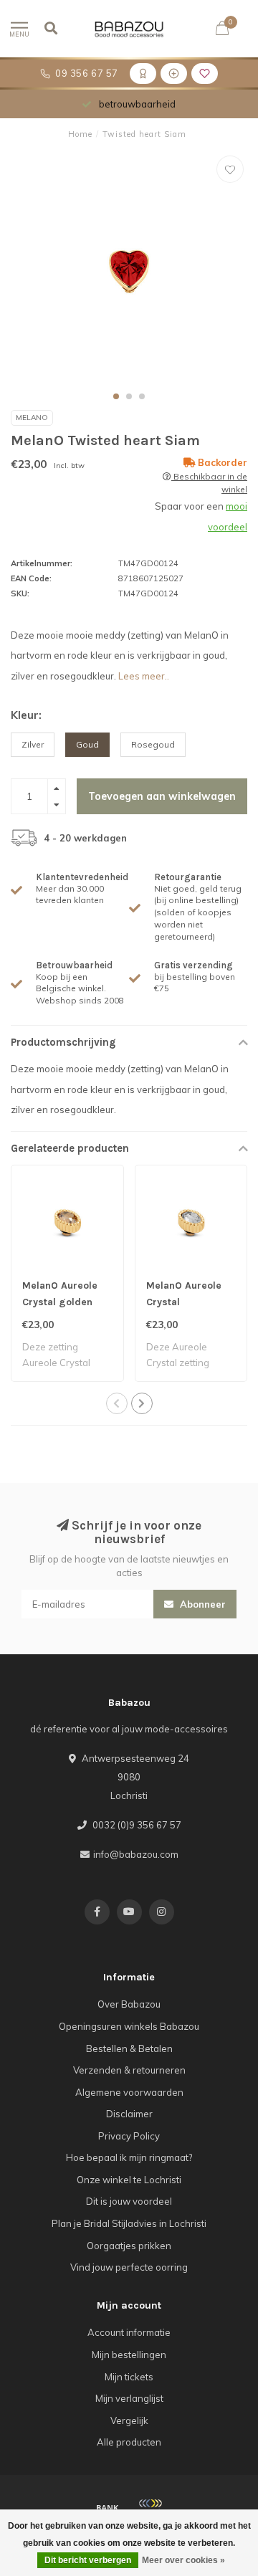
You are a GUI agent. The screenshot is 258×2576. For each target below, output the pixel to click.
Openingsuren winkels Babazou (129, 2026)
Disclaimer (129, 2114)
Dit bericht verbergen (88, 2560)
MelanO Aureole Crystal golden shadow (60, 1302)
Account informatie (129, 2332)
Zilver (33, 744)
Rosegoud (153, 744)
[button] (116, 396)
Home (80, 134)
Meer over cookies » (183, 2560)
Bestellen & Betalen (129, 2048)
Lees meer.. (144, 676)
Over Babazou (129, 2004)
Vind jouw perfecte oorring (129, 2267)
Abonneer (201, 1604)
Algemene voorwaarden (129, 2092)
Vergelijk (129, 2420)
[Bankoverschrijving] (107, 2507)
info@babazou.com (136, 1854)
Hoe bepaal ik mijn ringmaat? (129, 2157)
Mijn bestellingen (129, 2355)
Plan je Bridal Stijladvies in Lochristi (129, 2223)
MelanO (32, 418)
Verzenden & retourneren (129, 2070)
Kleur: (26, 715)
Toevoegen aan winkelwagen (162, 796)
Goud (87, 744)
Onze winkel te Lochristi (129, 2180)
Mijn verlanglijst (129, 2398)
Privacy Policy (129, 2136)
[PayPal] (150, 2507)
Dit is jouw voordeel (129, 2201)
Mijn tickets (129, 2377)
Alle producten (129, 2442)
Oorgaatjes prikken (129, 2246)
